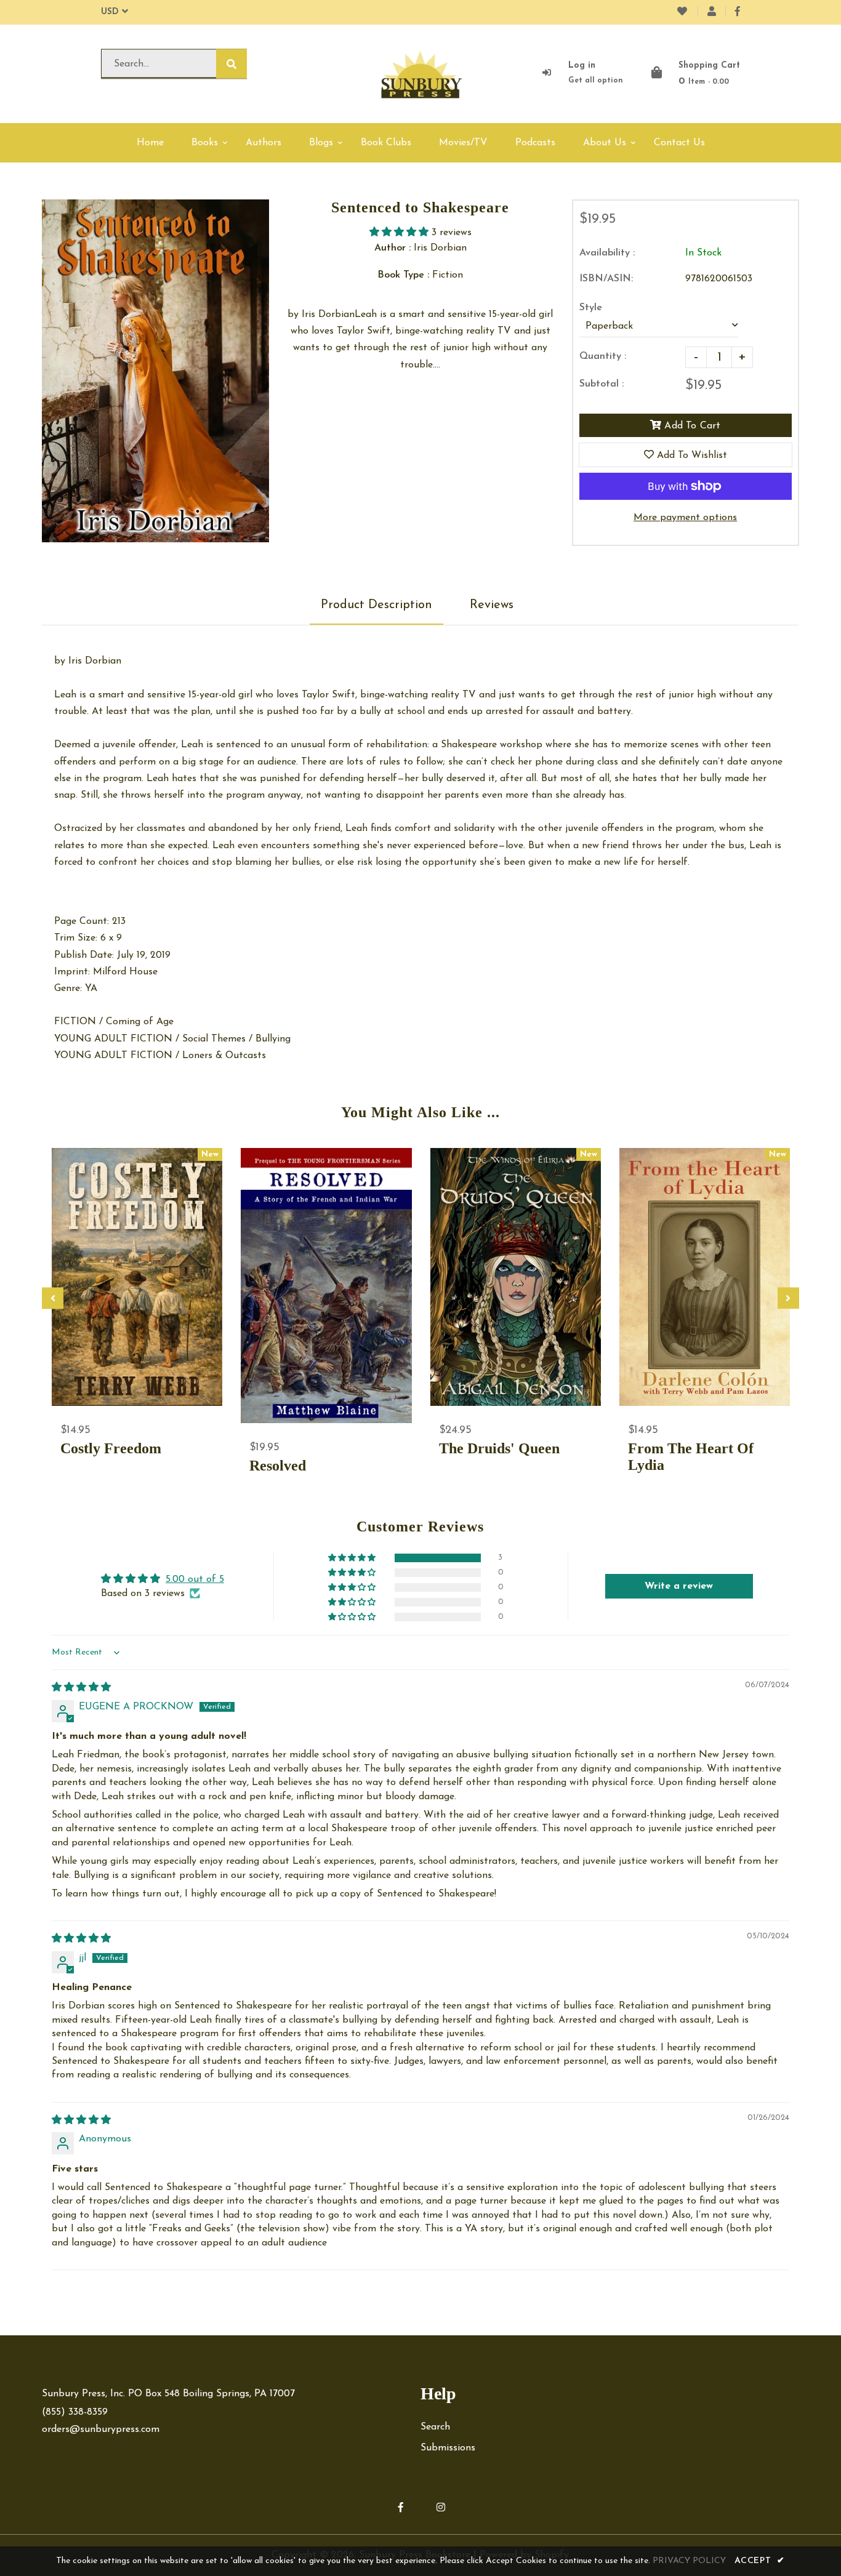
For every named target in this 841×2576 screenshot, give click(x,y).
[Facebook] (738, 12)
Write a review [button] (679, 1586)
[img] (81, 1688)
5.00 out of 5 (195, 1579)
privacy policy (689, 2561)
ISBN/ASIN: (606, 279)
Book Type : (403, 275)
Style (591, 308)
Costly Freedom (111, 1448)
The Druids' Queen (499, 1448)
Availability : (607, 253)
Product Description (376, 605)
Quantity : (603, 356)
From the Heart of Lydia (691, 1457)
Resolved (278, 1466)
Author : (392, 248)
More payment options (685, 518)
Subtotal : (602, 384)
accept (760, 2561)
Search (435, 2427)
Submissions (448, 2448)
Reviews (492, 605)
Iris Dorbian (95, 661)
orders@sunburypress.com (101, 2430)
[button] (400, 233)
